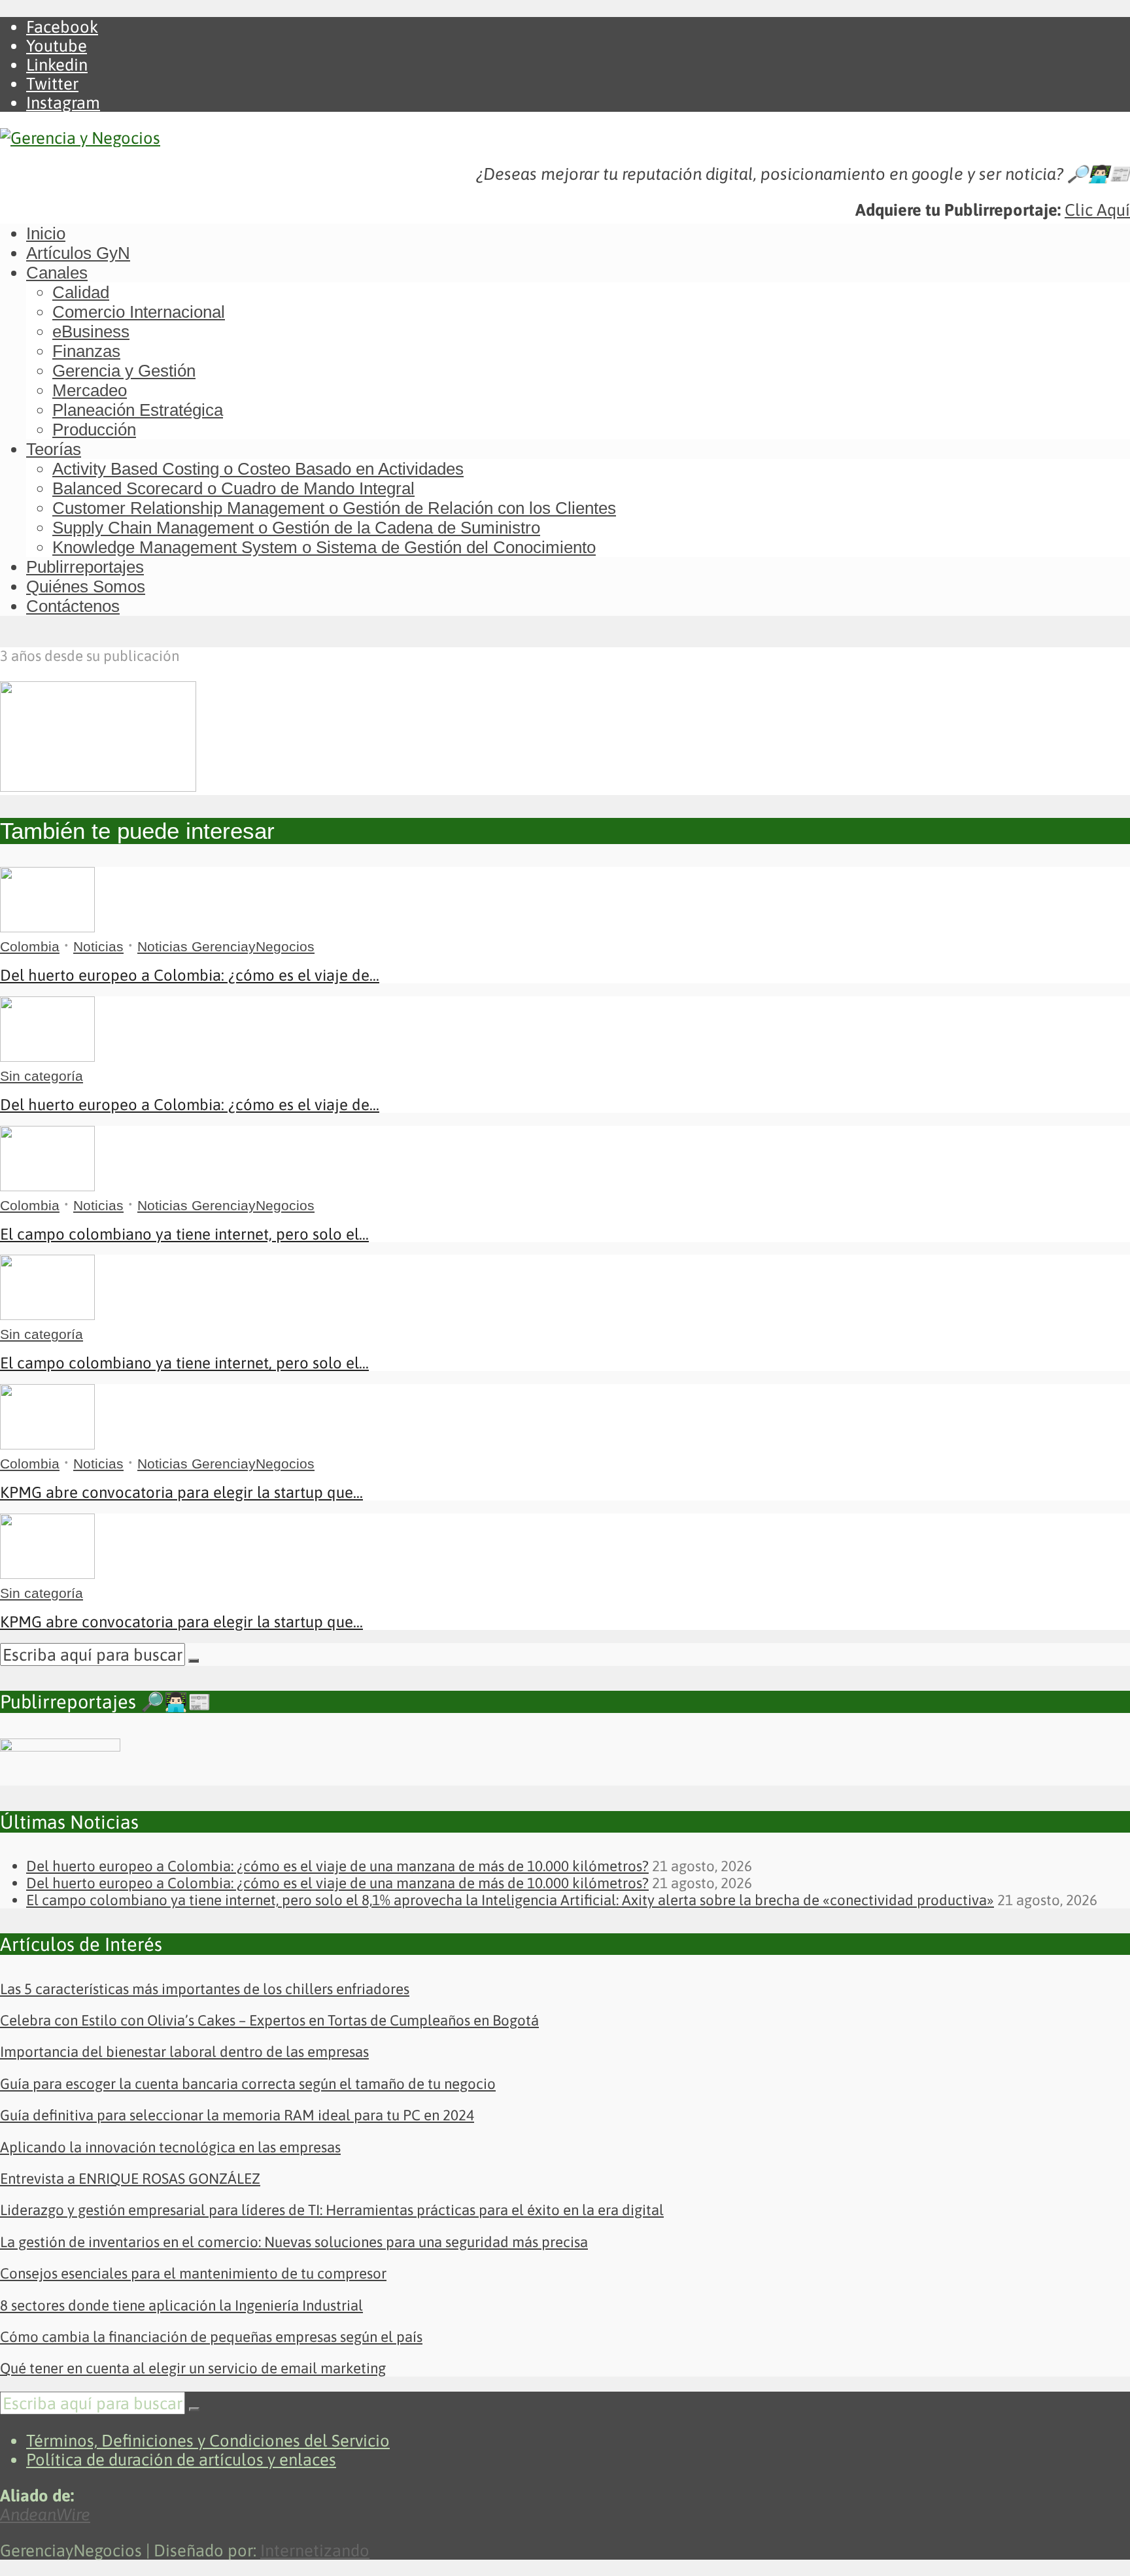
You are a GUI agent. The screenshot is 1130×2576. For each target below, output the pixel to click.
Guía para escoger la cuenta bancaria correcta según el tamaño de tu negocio (248, 2084)
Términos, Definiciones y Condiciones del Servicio (208, 2440)
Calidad (81, 292)
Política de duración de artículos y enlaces (181, 2459)
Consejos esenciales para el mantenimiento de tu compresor (193, 2273)
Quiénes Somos (86, 586)
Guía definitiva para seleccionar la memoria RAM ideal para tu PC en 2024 (237, 2115)
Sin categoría (42, 1076)
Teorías (54, 449)
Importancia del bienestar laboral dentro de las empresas (184, 2052)
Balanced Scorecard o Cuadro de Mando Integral (233, 488)
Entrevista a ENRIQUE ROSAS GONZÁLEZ (130, 2178)
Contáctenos (73, 606)
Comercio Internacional (139, 312)
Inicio (46, 233)
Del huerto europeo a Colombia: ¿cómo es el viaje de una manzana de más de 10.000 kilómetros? (337, 1866)
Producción (94, 430)
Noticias (98, 946)
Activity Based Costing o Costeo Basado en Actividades (258, 469)
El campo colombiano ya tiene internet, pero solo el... (184, 1234)
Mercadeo (90, 390)
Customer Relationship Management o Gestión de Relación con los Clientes (334, 508)
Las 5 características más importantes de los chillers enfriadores (205, 1989)
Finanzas (86, 351)
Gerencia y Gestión (124, 371)
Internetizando (315, 2550)
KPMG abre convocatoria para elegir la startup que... (181, 1492)
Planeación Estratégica (138, 410)
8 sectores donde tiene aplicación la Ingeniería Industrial (181, 2305)
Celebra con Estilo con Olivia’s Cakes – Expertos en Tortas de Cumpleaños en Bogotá (269, 2020)
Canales (57, 273)
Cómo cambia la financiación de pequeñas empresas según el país (211, 2337)
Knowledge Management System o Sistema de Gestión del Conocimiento (324, 547)
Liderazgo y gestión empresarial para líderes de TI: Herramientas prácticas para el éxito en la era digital (332, 2210)
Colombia (30, 946)
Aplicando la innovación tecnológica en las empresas (170, 2147)
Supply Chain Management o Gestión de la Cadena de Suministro (296, 528)
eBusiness (91, 331)
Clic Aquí (1097, 210)
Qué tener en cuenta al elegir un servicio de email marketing (193, 2368)
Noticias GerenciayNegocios (226, 946)
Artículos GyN (78, 253)
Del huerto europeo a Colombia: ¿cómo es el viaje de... (190, 975)
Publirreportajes (85, 567)
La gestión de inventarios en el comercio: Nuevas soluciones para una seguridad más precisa (294, 2242)
